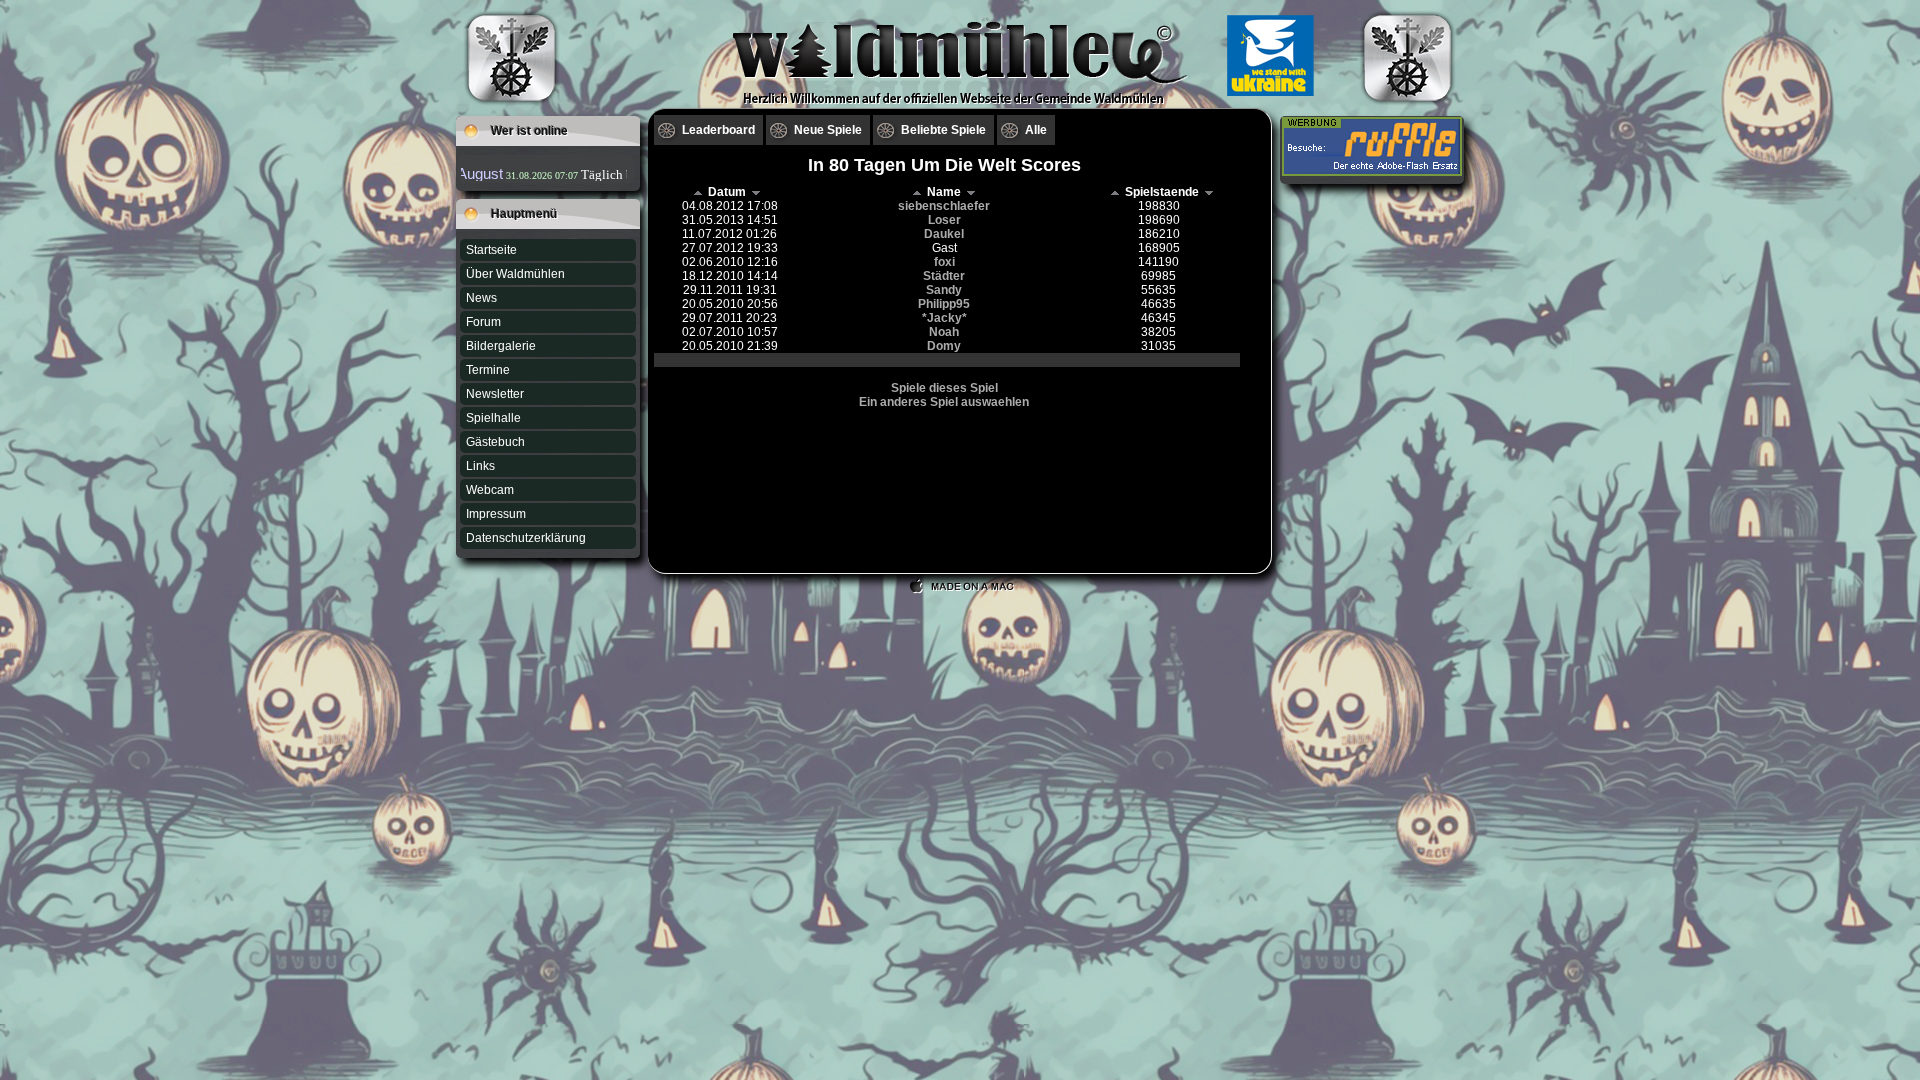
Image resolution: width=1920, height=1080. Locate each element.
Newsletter (495, 394)
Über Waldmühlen (515, 274)
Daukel (944, 234)
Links (480, 466)
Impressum (496, 514)
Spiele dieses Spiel (944, 388)
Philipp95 (944, 304)
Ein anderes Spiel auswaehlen (944, 402)
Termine (488, 370)
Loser (944, 220)
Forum (483, 322)
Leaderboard (718, 130)
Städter (944, 276)
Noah (944, 332)
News (481, 298)
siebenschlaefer (944, 206)
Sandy (944, 290)
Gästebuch (495, 442)
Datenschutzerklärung (526, 538)
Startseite (491, 250)
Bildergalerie (501, 346)
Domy (944, 346)
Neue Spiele (828, 130)
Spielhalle (493, 418)
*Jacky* (944, 318)
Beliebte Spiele (943, 130)
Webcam (490, 490)
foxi (944, 262)
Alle (1036, 130)
